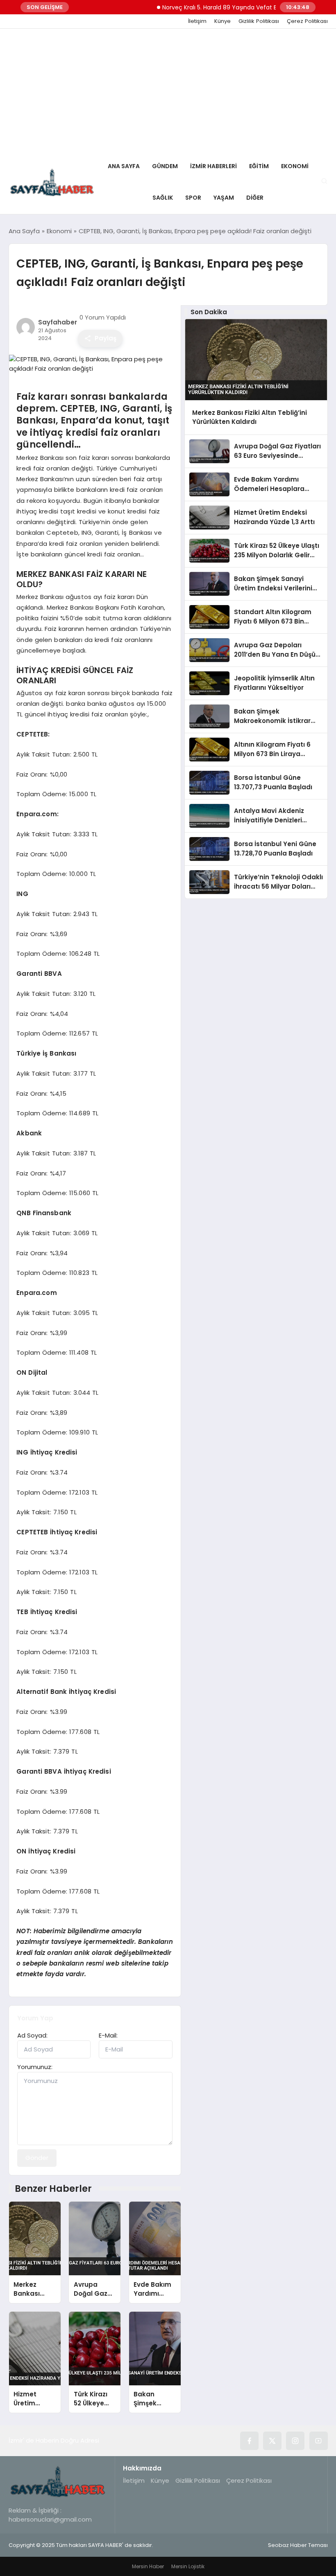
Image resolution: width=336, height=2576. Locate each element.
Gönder (37, 2158)
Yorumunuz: (35, 2067)
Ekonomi (295, 166)
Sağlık (163, 198)
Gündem (165, 166)
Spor (193, 198)
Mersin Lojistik (188, 2566)
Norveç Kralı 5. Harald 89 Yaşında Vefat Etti (201, 7)
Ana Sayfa (124, 166)
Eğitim (259, 166)
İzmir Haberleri (213, 166)
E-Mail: (108, 2035)
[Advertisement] (168, 90)
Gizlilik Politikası (259, 21)
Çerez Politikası (307, 21)
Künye (222, 21)
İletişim (197, 21)
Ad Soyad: (32, 2035)
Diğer (255, 198)
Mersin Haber (148, 2566)
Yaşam (224, 198)
